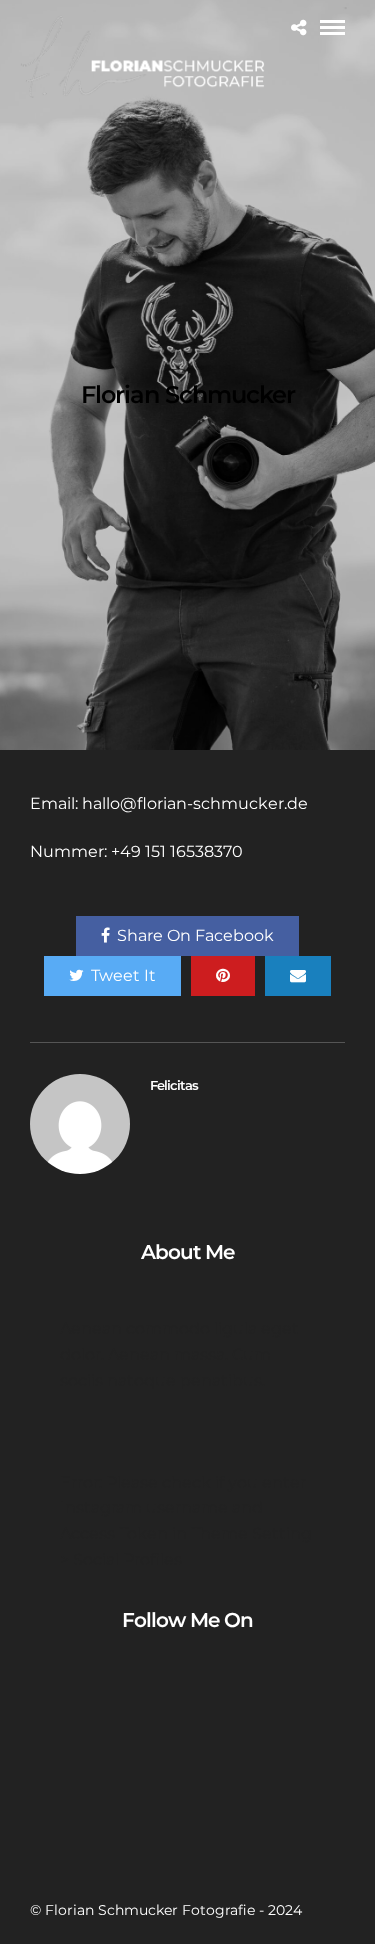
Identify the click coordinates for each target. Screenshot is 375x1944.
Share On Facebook (195, 935)
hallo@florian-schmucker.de (195, 803)
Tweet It (123, 975)
